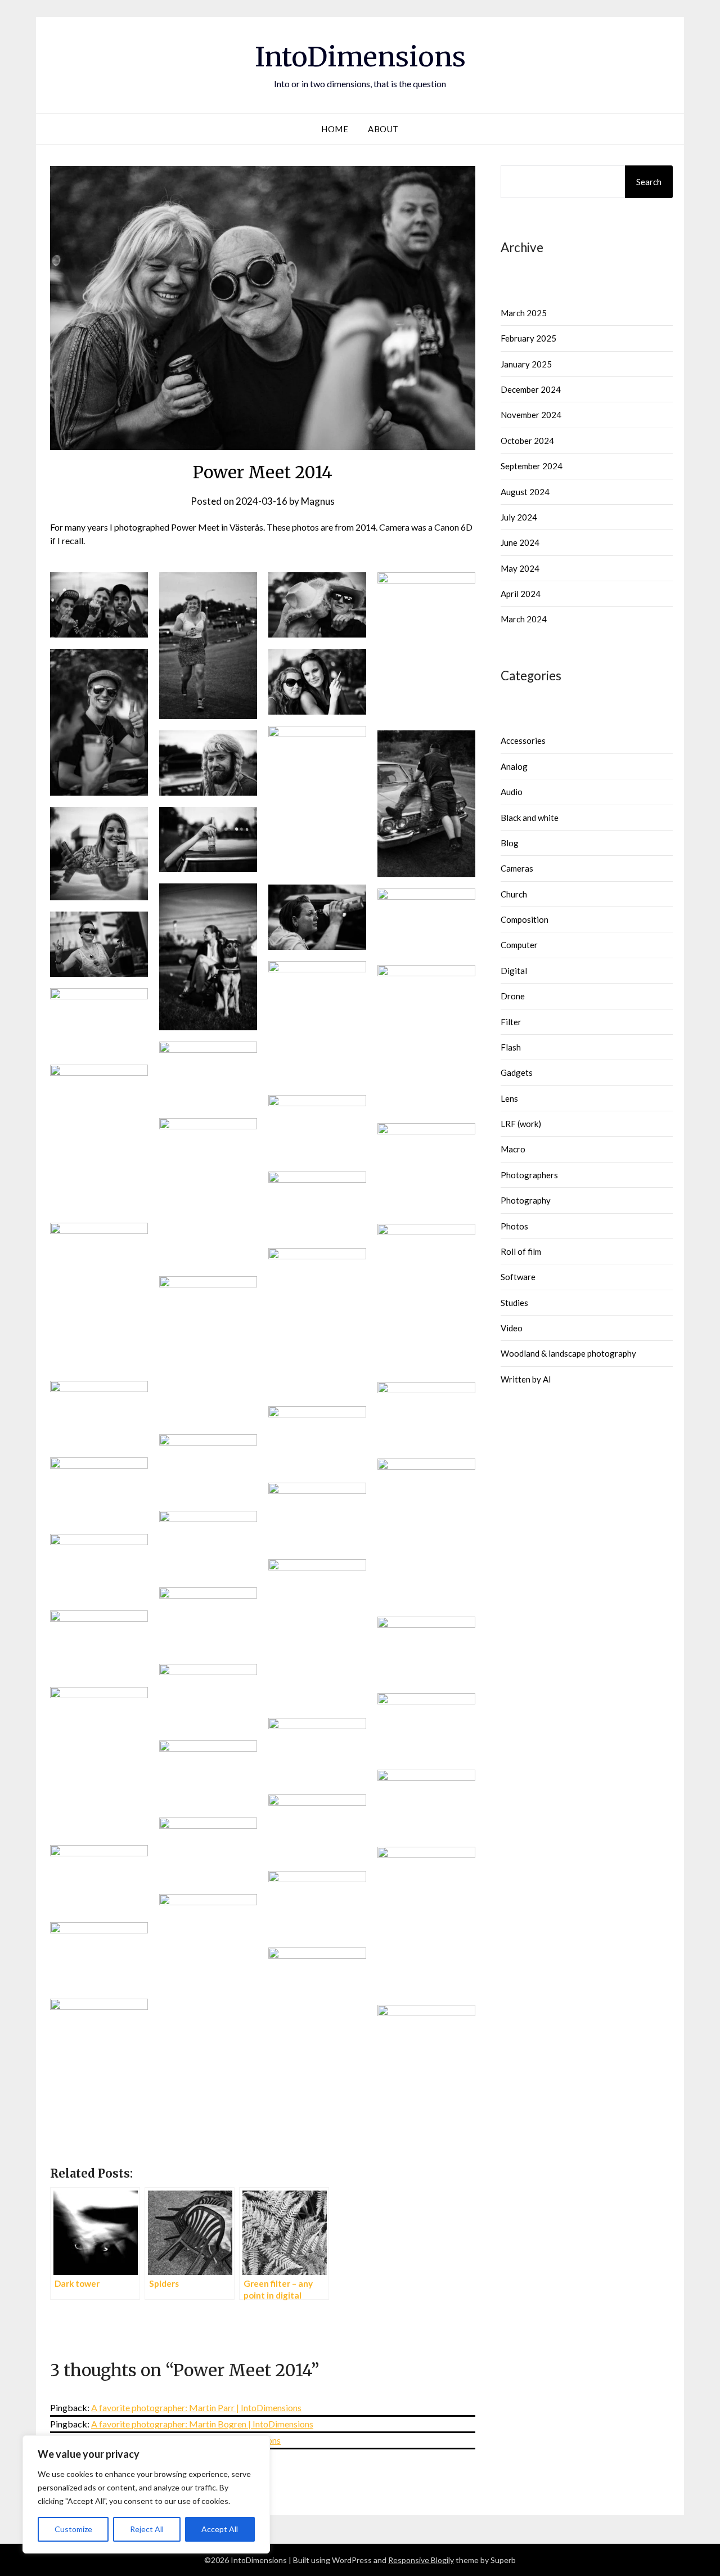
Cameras (517, 868)
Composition (525, 919)
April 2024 (521, 594)
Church (514, 894)
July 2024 (519, 517)
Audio (512, 792)
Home (335, 129)
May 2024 (520, 568)
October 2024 (527, 441)
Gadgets (517, 1072)
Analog (514, 766)
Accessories (523, 741)
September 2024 (532, 466)
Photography (526, 1200)
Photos (514, 1226)
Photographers (529, 1175)
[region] (146, 2494)
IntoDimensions (360, 57)
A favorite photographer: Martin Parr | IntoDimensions (196, 2407)
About (383, 129)
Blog (510, 843)
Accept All (220, 2529)
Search (649, 182)
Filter (511, 1022)
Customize (73, 2529)
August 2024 (525, 492)
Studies (514, 1303)
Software (518, 1277)
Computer (519, 945)
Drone (513, 996)
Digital (514, 971)
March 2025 (524, 313)
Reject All (147, 2529)
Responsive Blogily (421, 2560)
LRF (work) (521, 1124)
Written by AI (526, 1379)
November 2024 (531, 415)
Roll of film (521, 1251)
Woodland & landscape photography (568, 1353)
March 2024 (524, 619)
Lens (509, 1098)
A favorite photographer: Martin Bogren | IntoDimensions (202, 2424)
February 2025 (528, 338)
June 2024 (520, 542)
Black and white (530, 818)
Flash (511, 1047)
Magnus (318, 501)
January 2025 (526, 364)
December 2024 (531, 389)
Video (512, 1328)
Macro (513, 1149)
